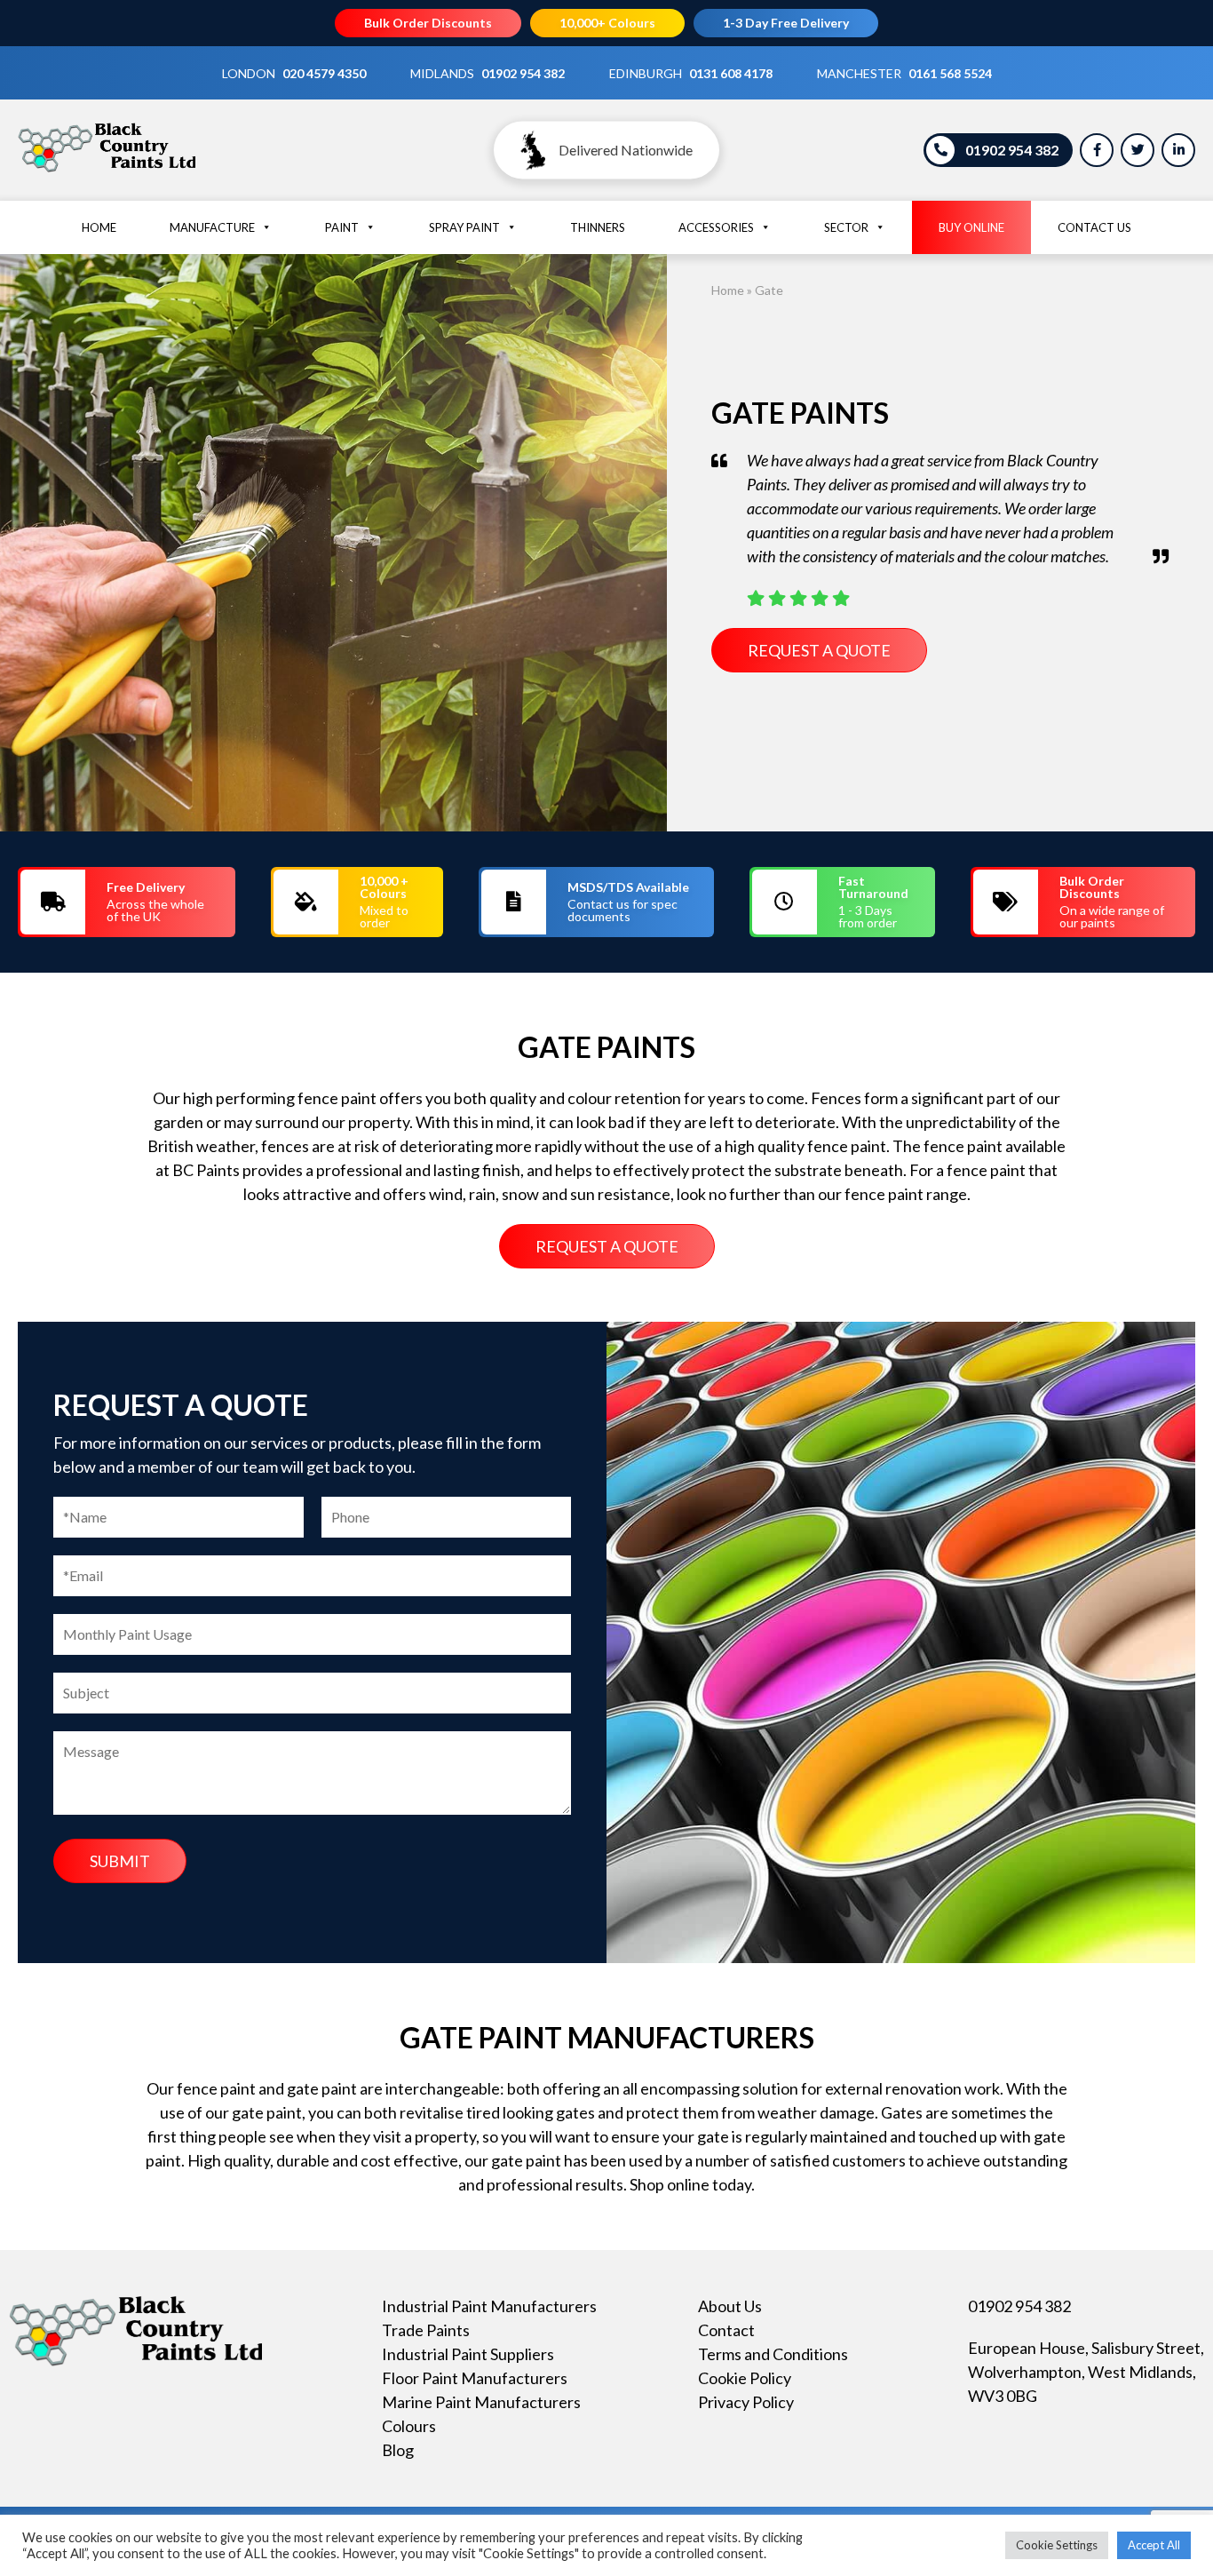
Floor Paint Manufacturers (475, 2378)
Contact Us (1094, 227)
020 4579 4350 (324, 73)
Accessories (716, 227)
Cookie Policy (745, 2378)
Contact (726, 2330)
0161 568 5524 (950, 73)
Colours (409, 2426)
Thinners (598, 227)
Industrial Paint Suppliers (468, 2354)
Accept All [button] (1154, 2545)
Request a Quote (819, 650)
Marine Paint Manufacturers (481, 2402)
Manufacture (212, 227)
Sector (846, 227)
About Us (730, 2306)
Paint (342, 227)
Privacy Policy (746, 2402)
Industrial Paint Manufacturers (489, 2306)
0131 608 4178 (731, 73)
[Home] (107, 171)
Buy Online (971, 227)
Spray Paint (464, 227)
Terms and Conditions (773, 2354)
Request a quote (607, 1246)
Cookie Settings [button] (1057, 2545)
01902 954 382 (523, 73)
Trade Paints (426, 2330)
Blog (398, 2450)
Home (99, 227)
